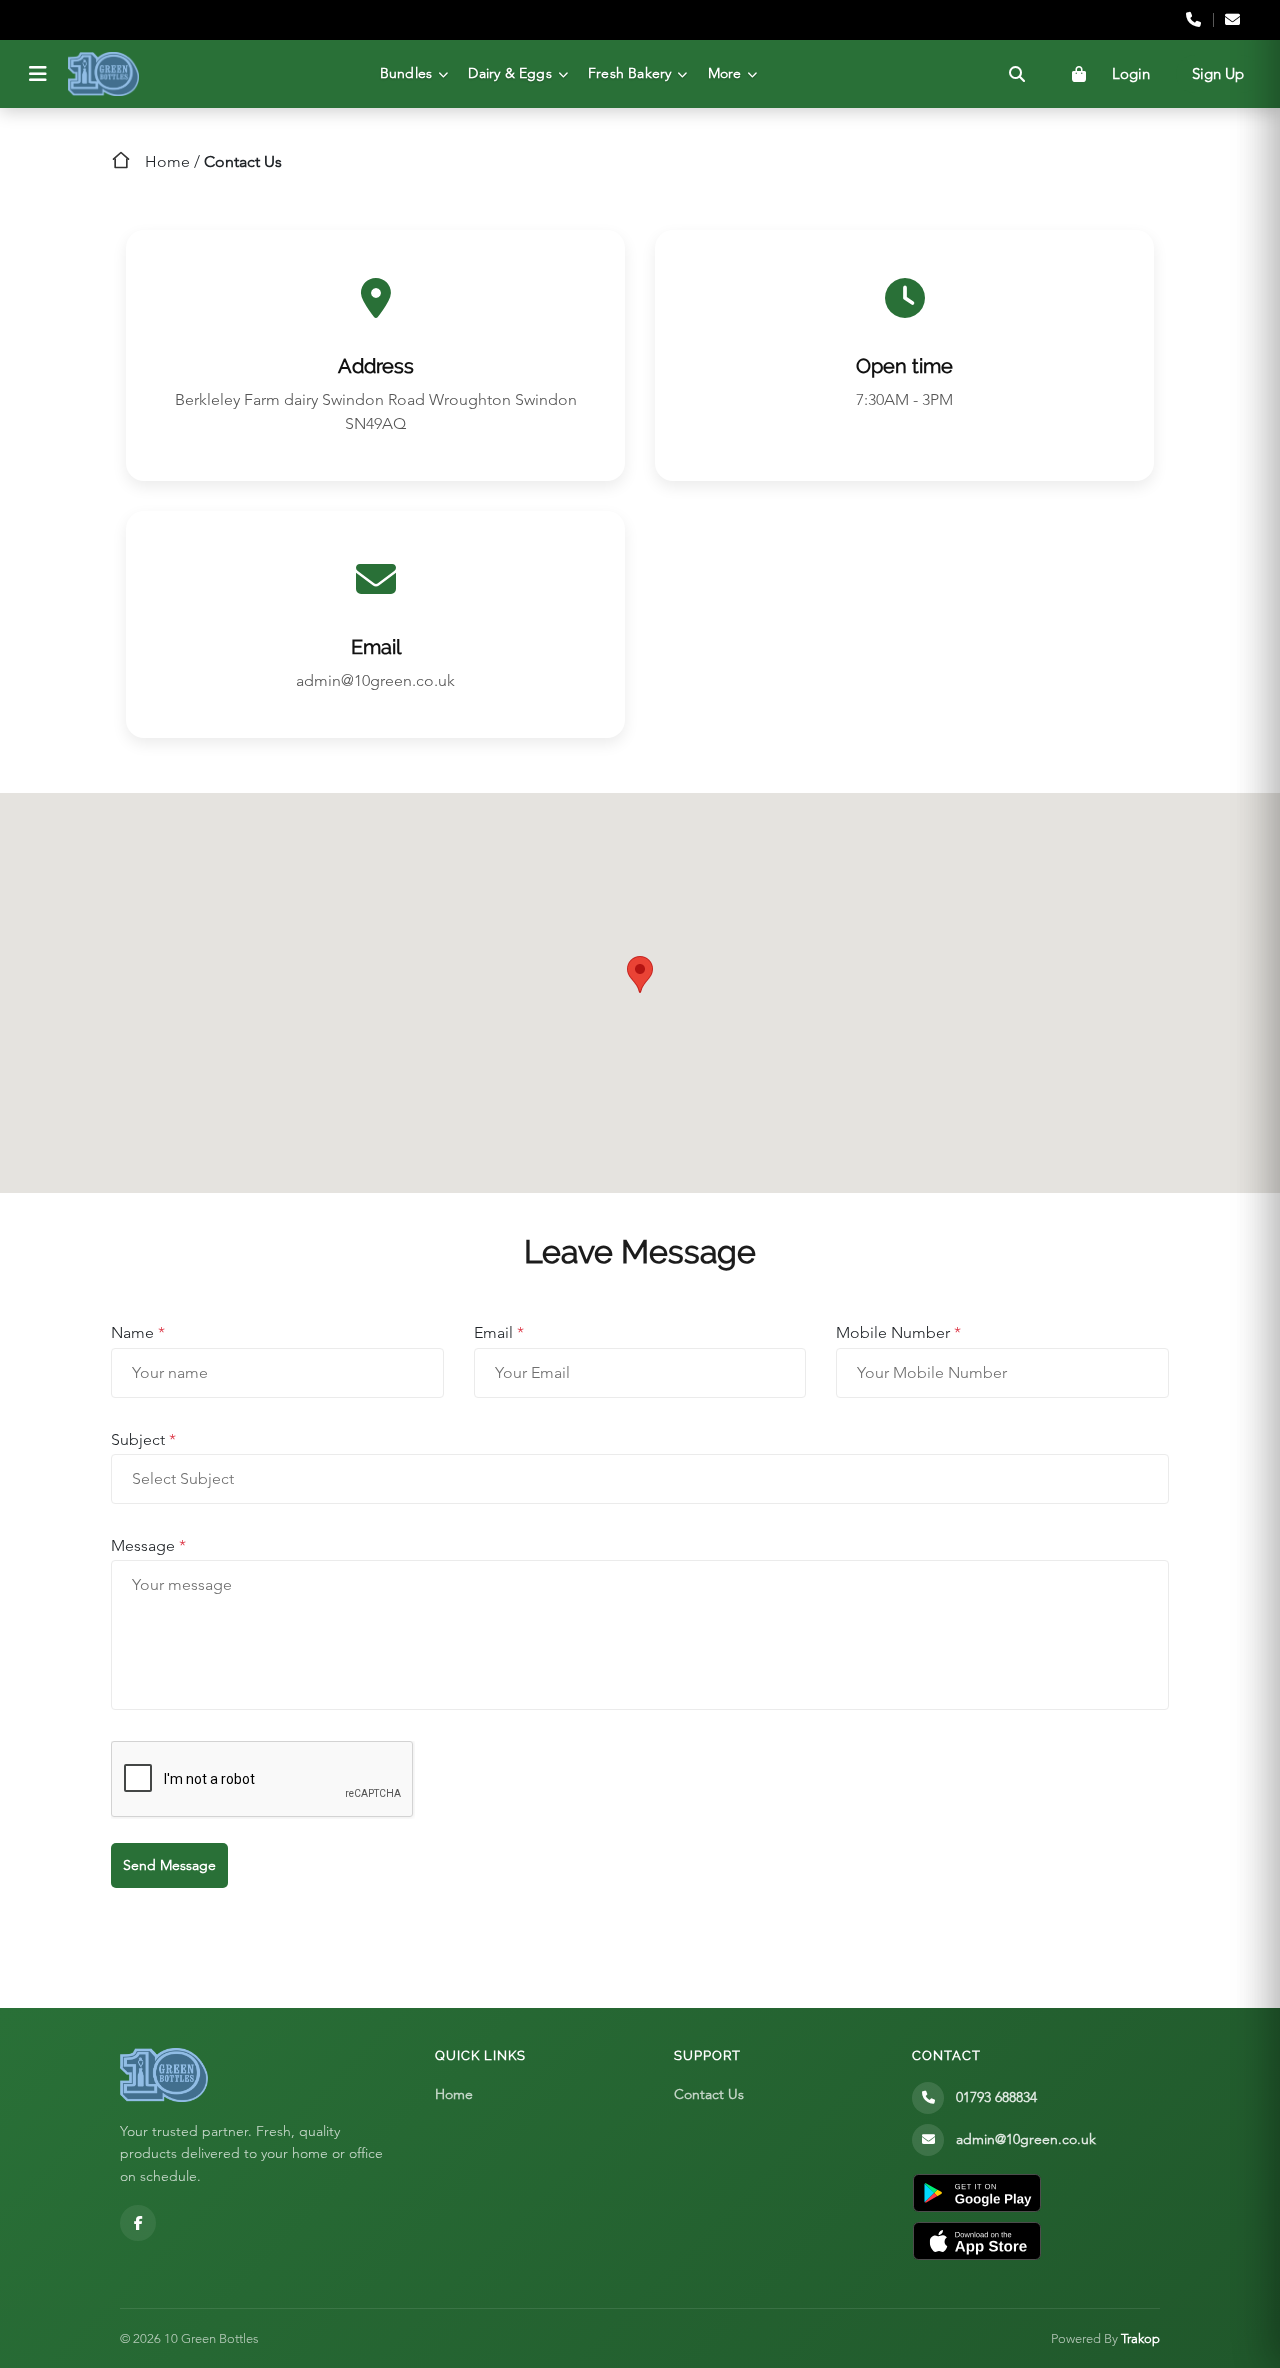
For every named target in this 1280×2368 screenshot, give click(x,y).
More (725, 73)
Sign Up (1218, 73)
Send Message (169, 1865)
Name (138, 1332)
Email (499, 1332)
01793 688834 (996, 2097)
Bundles (406, 73)
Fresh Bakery (629, 73)
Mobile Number (898, 1332)
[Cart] (1079, 74)
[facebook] (138, 2223)
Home (167, 161)
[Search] (1017, 74)
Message (148, 1545)
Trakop (1140, 2338)
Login (1131, 73)
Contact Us (709, 2094)
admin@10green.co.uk (375, 680)
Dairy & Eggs (509, 73)
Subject (143, 1439)
